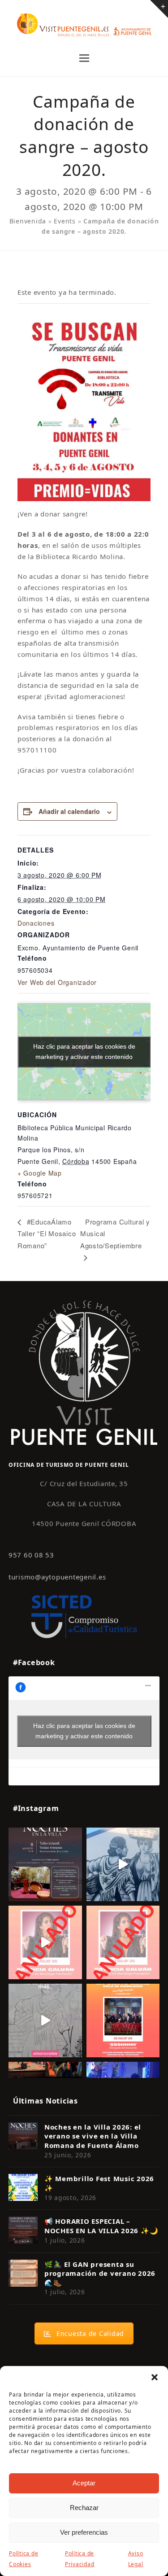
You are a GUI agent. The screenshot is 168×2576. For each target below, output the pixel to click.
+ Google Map (40, 1173)
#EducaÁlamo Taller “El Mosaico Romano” (47, 1233)
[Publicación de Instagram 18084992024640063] (45, 1942)
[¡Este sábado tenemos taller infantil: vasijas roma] (45, 1864)
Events (65, 221)
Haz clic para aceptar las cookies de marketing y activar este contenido (84, 1052)
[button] (155, 2377)
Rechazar (84, 2508)
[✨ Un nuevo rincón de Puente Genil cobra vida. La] (123, 1864)
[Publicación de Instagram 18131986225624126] (45, 2021)
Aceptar (84, 2483)
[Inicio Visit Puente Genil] (84, 1372)
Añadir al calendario (69, 811)
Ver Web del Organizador (57, 982)
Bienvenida (28, 221)
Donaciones (36, 923)
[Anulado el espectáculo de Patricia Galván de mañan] (123, 1942)
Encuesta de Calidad (90, 2333)
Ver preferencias (84, 2532)
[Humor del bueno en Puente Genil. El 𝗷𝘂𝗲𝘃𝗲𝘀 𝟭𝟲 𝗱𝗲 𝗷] (123, 2021)
